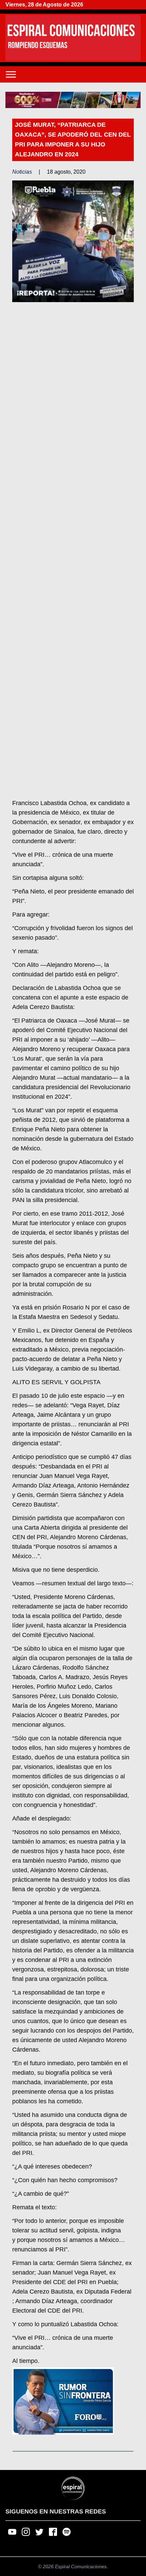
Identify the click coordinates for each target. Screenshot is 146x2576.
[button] (73, 100)
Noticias (22, 172)
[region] (73, 100)
